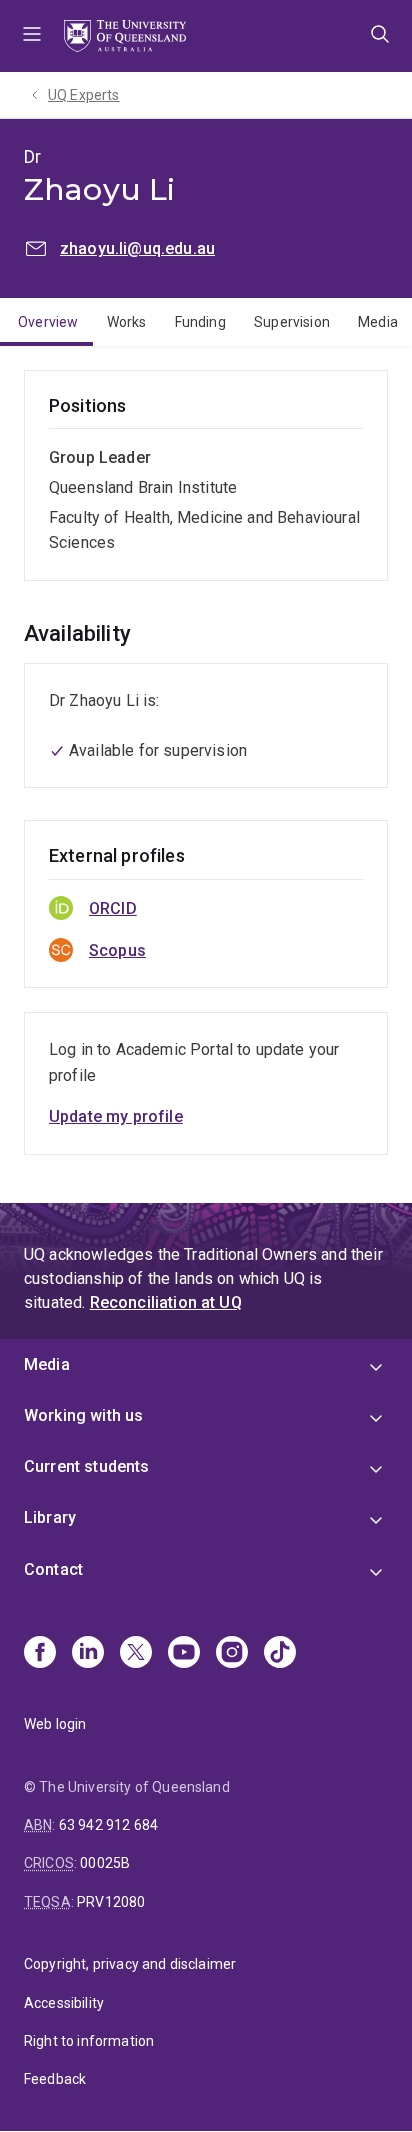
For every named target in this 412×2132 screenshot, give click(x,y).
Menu (32, 36)
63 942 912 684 (108, 1825)
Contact (53, 1569)
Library (50, 1517)
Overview (48, 322)
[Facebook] (40, 1654)
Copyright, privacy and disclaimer (130, 1964)
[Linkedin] (88, 1654)
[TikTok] (280, 1654)
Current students (87, 1466)
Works (127, 322)
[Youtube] (184, 1654)
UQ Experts (84, 95)
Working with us (83, 1415)
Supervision (292, 322)
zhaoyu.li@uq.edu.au (137, 248)
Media (378, 322)
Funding (200, 322)
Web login (55, 1724)
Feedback (55, 2079)
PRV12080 (111, 1902)
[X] (136, 1654)
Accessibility (64, 2003)
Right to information (89, 2041)
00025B (105, 1863)
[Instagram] (232, 1654)
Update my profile (116, 1116)
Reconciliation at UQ (166, 1302)
